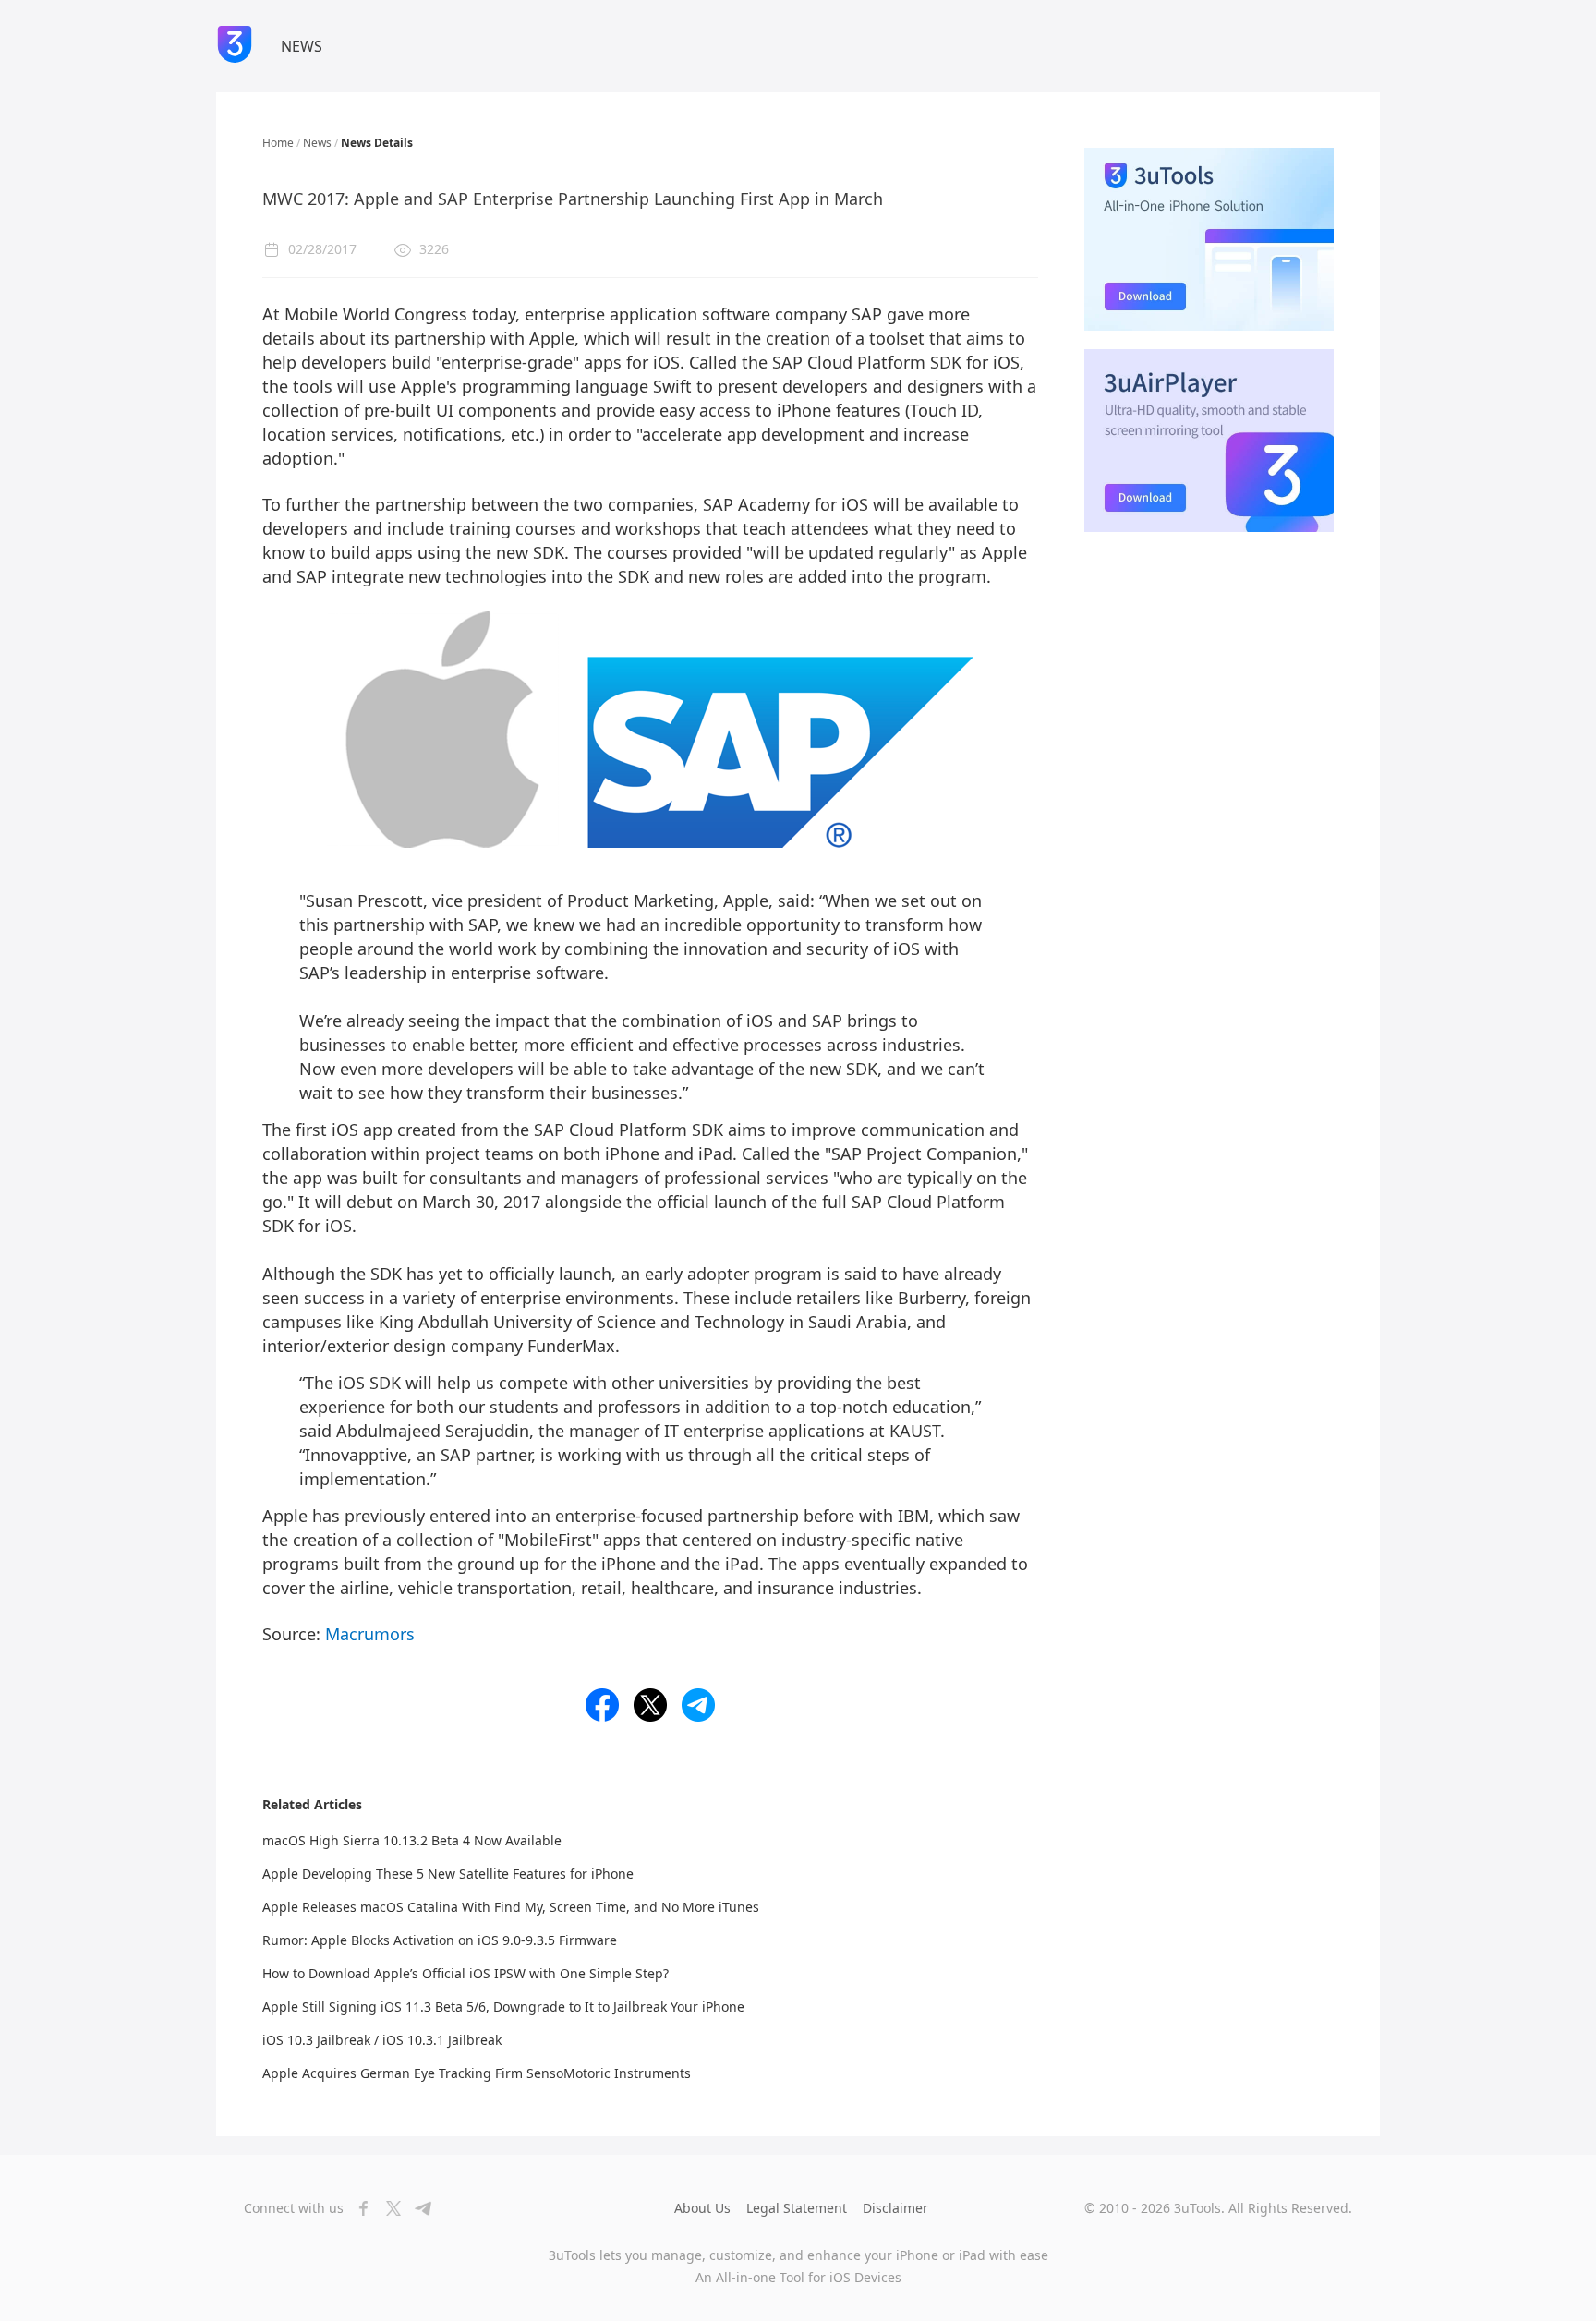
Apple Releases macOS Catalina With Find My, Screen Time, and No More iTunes (511, 1907)
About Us (702, 2208)
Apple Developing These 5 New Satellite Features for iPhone (448, 1874)
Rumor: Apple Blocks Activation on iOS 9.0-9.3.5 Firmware (440, 1940)
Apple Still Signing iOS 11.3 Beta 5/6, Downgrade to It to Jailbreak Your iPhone (503, 2007)
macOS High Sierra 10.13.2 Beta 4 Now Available (412, 1840)
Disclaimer (895, 2208)
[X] (388, 2208)
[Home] (235, 46)
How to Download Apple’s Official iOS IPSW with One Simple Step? (465, 1973)
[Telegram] (417, 2208)
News (317, 143)
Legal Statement (797, 2208)
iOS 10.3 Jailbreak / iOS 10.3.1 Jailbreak (382, 2040)
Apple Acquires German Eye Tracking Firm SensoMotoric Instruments (477, 2073)
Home (278, 143)
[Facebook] (358, 2208)
